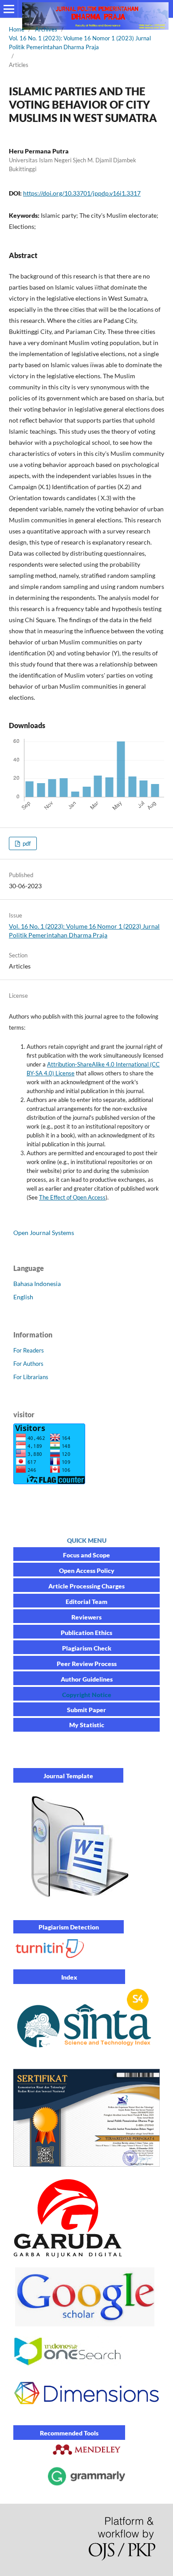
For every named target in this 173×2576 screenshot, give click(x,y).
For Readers (29, 1350)
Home (17, 29)
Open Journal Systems (44, 1233)
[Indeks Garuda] (69, 2255)
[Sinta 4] (84, 2054)
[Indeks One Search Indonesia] (68, 2364)
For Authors (28, 1364)
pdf (26, 843)
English (23, 1297)
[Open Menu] (9, 9)
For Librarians (31, 1377)
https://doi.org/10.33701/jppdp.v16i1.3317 (82, 193)
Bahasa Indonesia (37, 1284)
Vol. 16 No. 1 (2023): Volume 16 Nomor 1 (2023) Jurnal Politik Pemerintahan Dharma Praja (80, 43)
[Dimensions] (86, 2413)
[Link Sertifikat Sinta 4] (86, 2167)
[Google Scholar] (86, 2324)
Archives (46, 29)
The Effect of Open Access (72, 1197)
